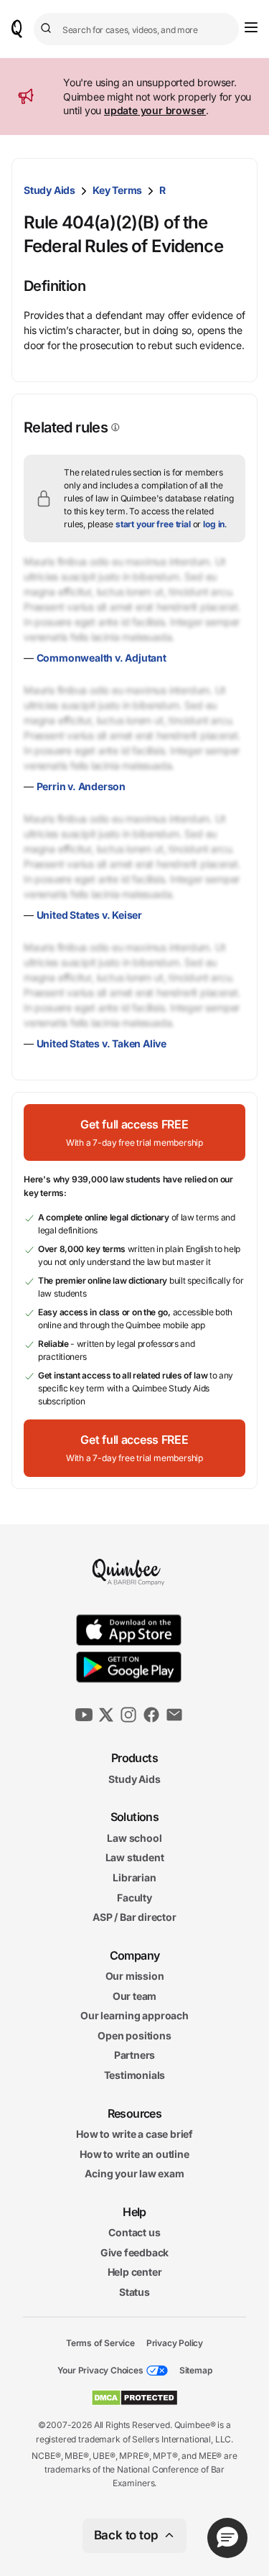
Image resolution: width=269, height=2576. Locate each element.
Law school (134, 1837)
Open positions (134, 2035)
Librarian (134, 1877)
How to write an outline (134, 2153)
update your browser (155, 110)
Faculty (134, 1897)
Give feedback (134, 2252)
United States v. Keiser (89, 915)
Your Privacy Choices (100, 2370)
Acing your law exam (134, 2173)
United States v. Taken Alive (102, 1043)
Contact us (134, 2232)
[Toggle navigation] (251, 27)
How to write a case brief (134, 2134)
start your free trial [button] (153, 524)
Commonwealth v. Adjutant (102, 658)
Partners (134, 2055)
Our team (134, 1995)
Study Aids (49, 190)
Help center (135, 2272)
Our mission (135, 1976)
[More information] (114, 427)
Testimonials (135, 2075)
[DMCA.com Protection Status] (134, 2398)
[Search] (48, 29)
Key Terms (117, 190)
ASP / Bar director (134, 1917)
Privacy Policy (175, 2342)
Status (134, 2292)
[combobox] (136, 29)
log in (214, 524)
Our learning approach (134, 2015)
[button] (134, 1132)
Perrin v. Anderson (81, 786)
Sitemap (196, 2370)
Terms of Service (100, 2342)
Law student (135, 1857)
